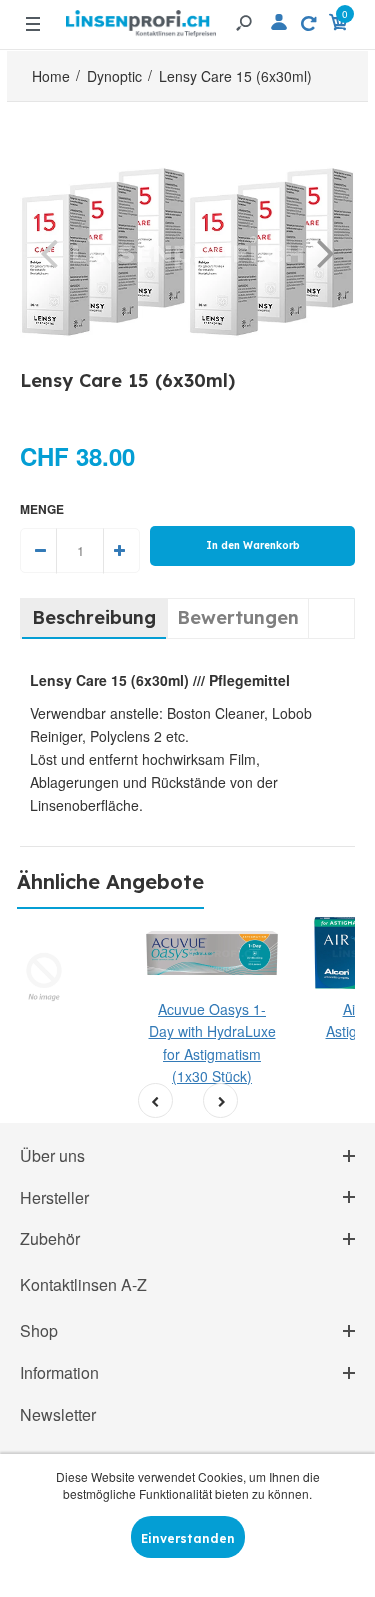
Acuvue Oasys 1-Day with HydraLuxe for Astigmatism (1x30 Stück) (212, 1042)
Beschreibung (94, 617)
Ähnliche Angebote (110, 881)
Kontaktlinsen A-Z (83, 1284)
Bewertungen (238, 617)
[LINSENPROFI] (141, 15)
